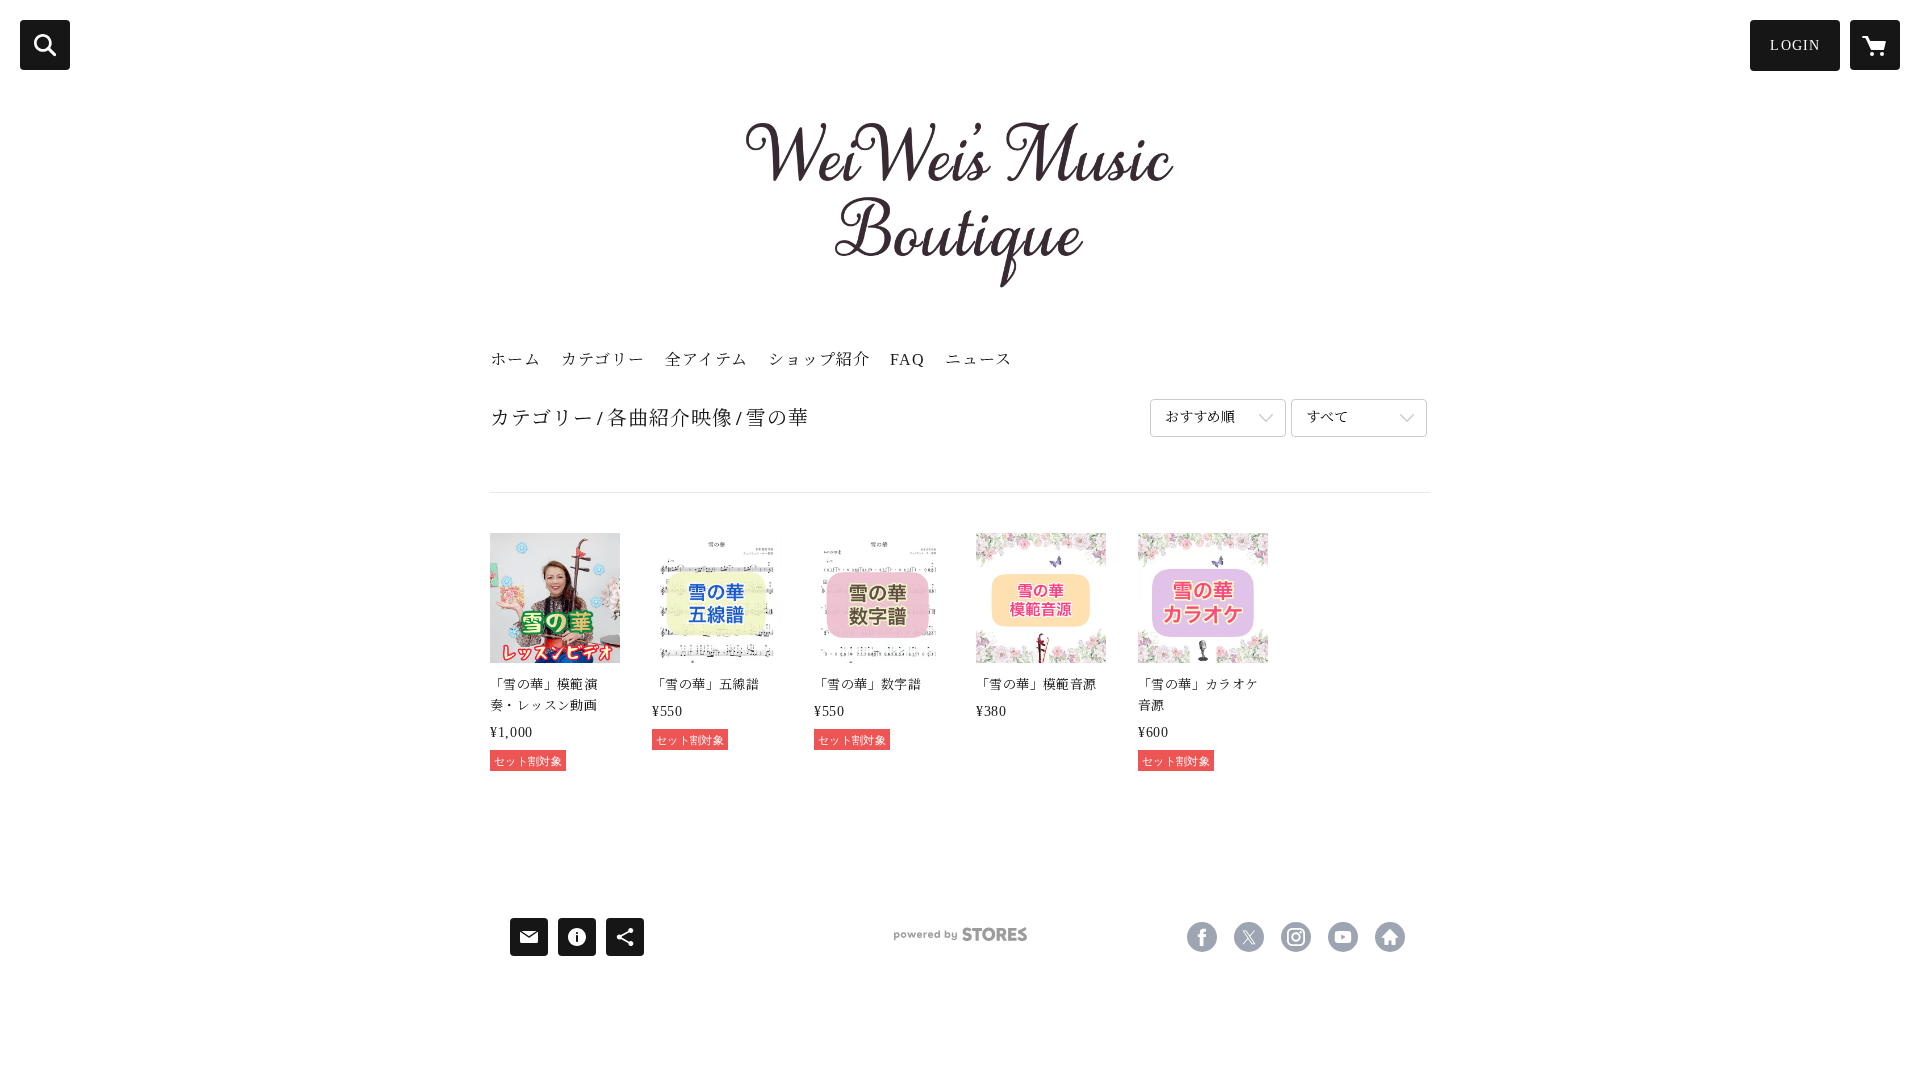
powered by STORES (960, 941)
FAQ (907, 359)
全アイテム (706, 359)
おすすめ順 (1200, 417)
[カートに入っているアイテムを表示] (1875, 45)
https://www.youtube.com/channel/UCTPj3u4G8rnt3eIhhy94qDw (1343, 937)
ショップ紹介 (819, 359)
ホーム (515, 359)
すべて (1327, 417)
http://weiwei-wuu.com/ (1390, 937)
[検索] (45, 45)
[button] (1795, 45)
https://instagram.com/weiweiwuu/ (1296, 937)
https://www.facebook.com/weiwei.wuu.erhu (1202, 937)
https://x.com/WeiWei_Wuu (1249, 937)
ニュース (978, 359)
